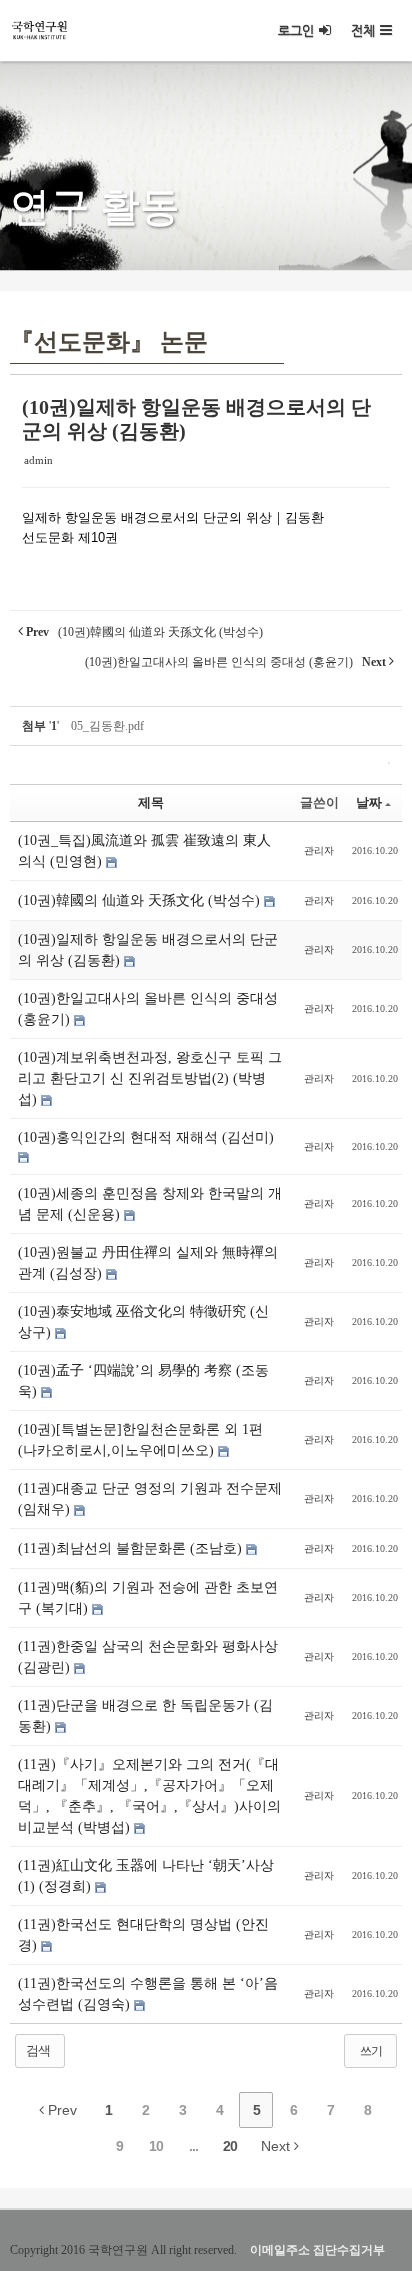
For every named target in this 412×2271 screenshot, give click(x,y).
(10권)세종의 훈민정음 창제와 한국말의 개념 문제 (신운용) (150, 1204)
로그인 (296, 30)
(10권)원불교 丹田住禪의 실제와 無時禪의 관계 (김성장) (148, 1263)
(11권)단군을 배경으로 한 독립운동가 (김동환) (145, 1716)
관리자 (319, 850)
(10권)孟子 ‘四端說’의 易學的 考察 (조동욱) (143, 1381)
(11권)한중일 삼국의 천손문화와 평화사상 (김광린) (148, 1657)
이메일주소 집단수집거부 (317, 2250)
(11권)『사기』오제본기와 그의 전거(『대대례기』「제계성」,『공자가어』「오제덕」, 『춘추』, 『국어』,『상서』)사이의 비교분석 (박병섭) (149, 1796)
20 (230, 2146)
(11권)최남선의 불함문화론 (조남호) (132, 1548)
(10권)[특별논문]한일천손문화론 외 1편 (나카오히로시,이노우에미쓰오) (140, 1440)
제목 (151, 802)
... (193, 2146)
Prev (60, 2110)
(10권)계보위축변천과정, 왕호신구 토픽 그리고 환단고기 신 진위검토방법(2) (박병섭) (150, 1078)
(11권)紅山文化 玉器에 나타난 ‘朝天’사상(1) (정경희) (146, 1876)
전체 (363, 30)
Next (277, 2146)
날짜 (369, 802)
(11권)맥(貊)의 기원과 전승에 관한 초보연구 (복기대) (148, 1598)
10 (156, 2146)
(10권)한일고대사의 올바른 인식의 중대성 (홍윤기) (148, 1009)
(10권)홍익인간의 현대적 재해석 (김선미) (146, 1137)
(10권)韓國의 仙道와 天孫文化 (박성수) (141, 900)
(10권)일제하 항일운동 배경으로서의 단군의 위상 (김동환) (148, 950)
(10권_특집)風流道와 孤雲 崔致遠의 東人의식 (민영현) (144, 851)
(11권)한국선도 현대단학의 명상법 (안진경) (143, 1935)
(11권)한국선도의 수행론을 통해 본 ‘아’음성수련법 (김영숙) (148, 1994)
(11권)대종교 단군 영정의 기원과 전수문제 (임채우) (150, 1499)
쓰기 (371, 2051)
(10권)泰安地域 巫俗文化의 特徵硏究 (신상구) (143, 1322)
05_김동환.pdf (107, 726)
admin (38, 460)
